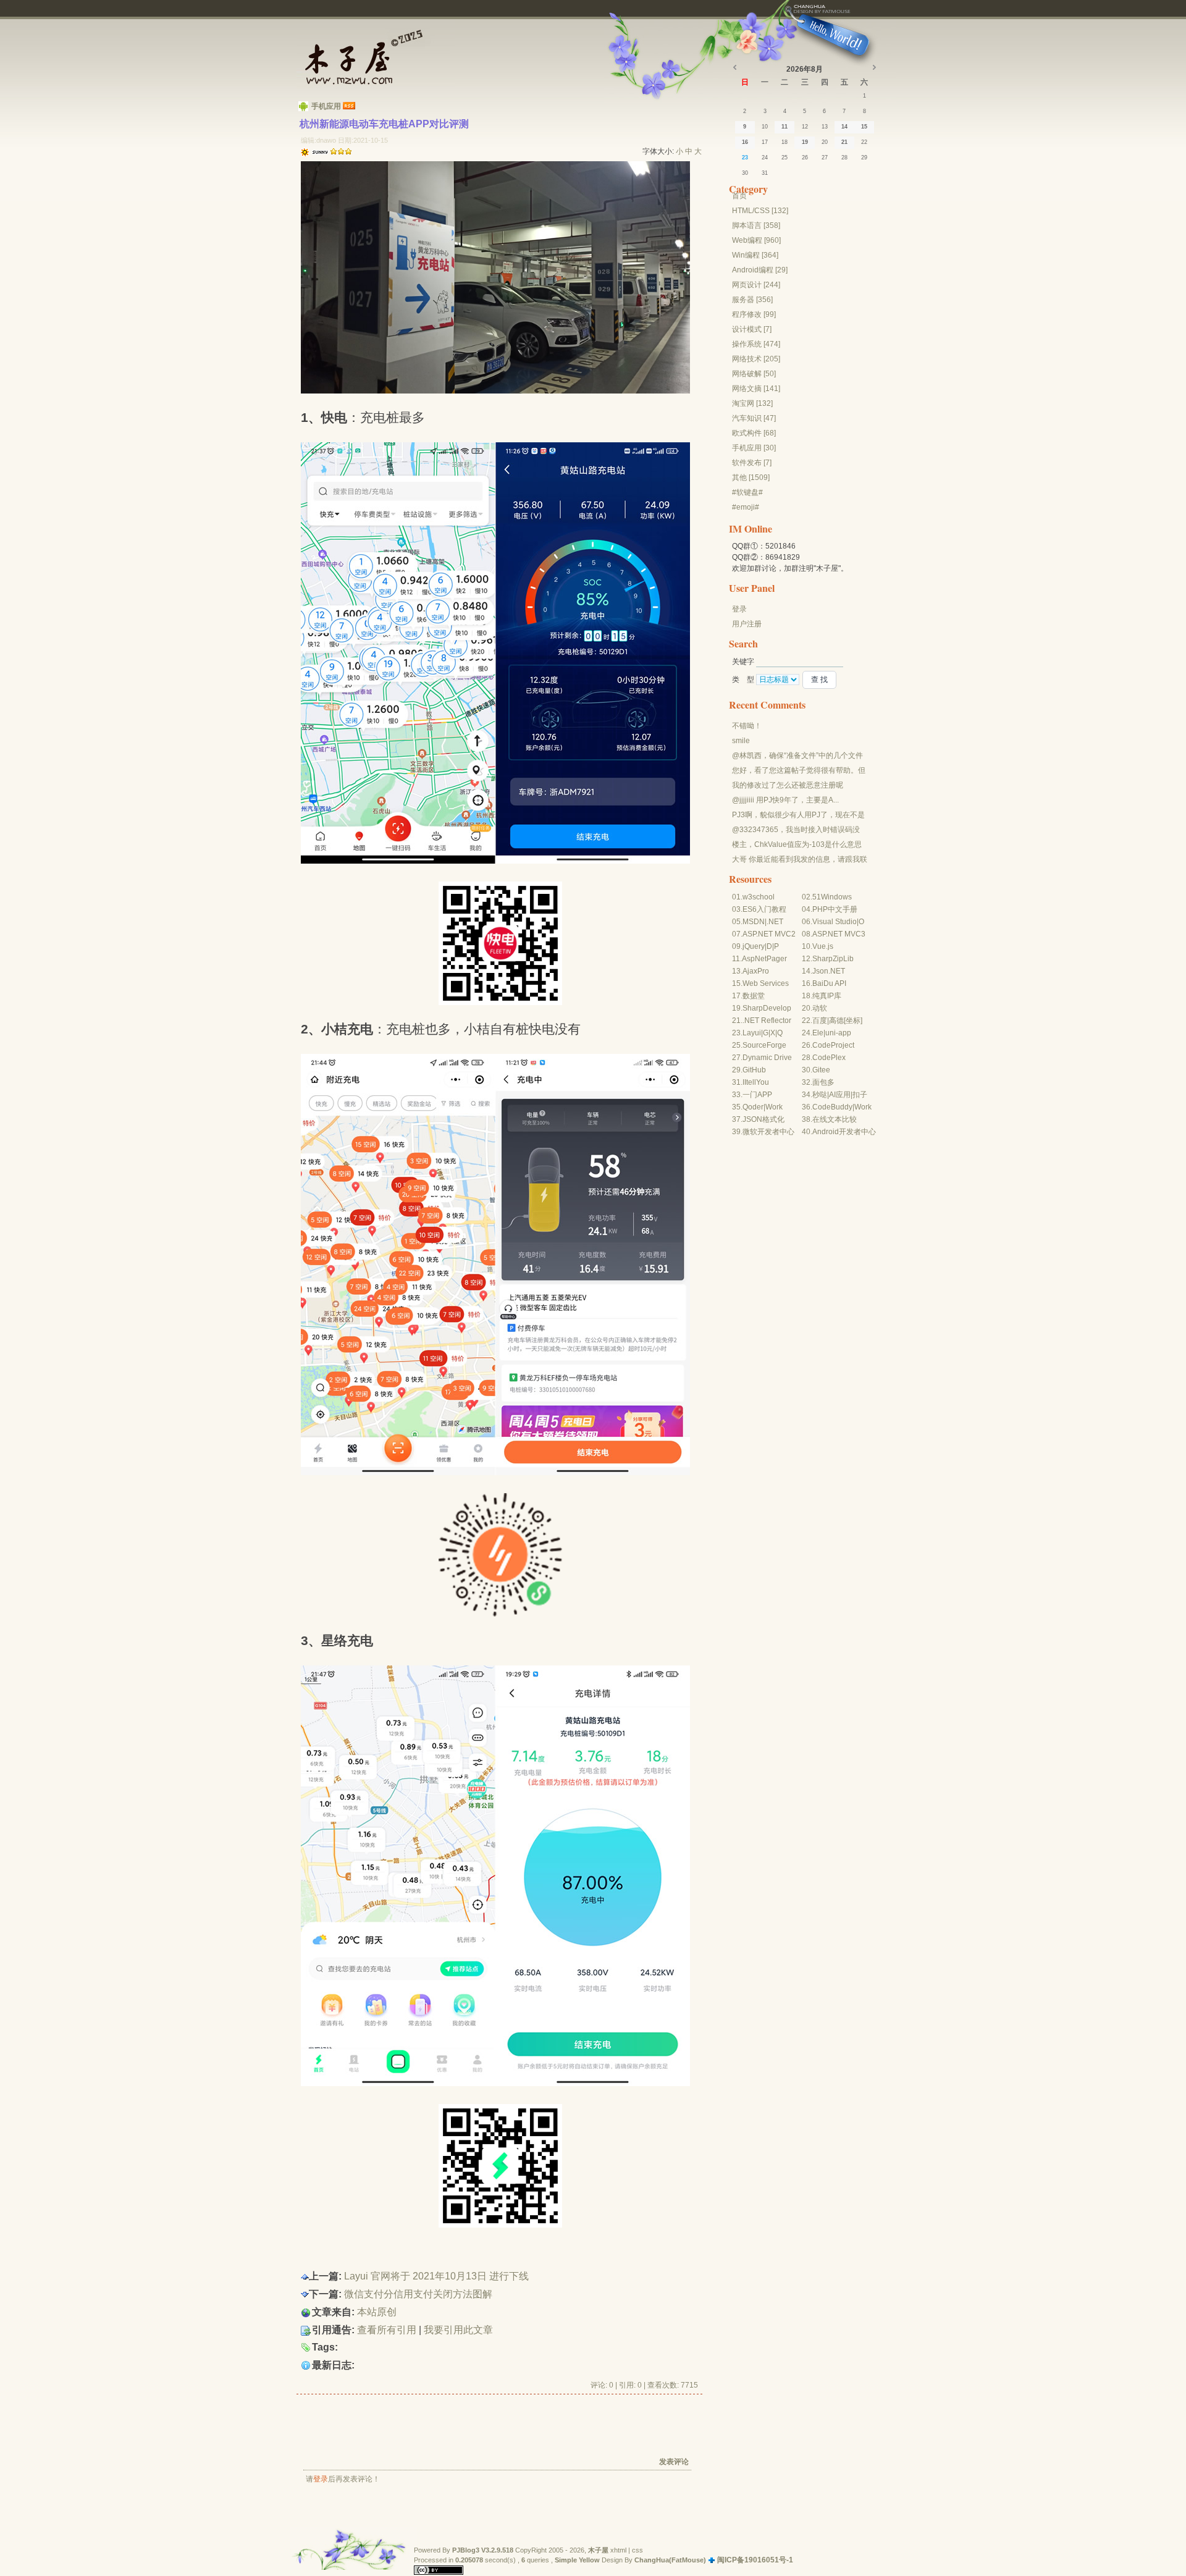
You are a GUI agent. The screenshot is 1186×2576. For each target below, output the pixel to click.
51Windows (832, 897)
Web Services (766, 983)
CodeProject (833, 1045)
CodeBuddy (832, 1107)
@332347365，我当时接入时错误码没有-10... (796, 830)
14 (844, 127)
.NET (775, 922)
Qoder (753, 1107)
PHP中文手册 (835, 909)
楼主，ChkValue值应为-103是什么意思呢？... (797, 845)
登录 (321, 2479)
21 (844, 142)
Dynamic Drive (767, 1058)
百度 (820, 1021)
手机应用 (326, 106)
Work (774, 1107)
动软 (820, 1008)
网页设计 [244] (756, 285)
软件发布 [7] (752, 463)
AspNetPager (764, 959)
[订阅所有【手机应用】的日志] (349, 106)
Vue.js (823, 946)
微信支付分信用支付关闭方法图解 (418, 2294)
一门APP (757, 1095)
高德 (836, 1021)
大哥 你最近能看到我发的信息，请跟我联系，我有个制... (800, 860)
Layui (752, 1033)
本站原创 (377, 2312)
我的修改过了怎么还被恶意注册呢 (788, 785)
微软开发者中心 (768, 1132)
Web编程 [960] (756, 240)
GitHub (754, 1070)
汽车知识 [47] (754, 418)
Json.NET (829, 971)
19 (805, 142)
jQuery (754, 946)
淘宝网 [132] (752, 403)
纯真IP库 (827, 996)
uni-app (838, 1033)
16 (745, 142)
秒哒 (820, 1095)
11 (784, 127)
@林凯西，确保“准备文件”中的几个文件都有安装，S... (797, 756)
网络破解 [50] (754, 374)
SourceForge (764, 1045)
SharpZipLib (833, 959)
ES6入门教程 (764, 909)
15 (864, 127)
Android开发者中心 (844, 1132)
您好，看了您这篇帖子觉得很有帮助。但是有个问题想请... (799, 771)
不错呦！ (747, 726)
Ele (818, 1033)
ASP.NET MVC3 (839, 934)
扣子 (860, 1095)
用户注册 (747, 624)
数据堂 (754, 996)
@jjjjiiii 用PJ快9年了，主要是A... (785, 800)
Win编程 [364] (755, 255)
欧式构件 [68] (754, 433)
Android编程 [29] (760, 270)
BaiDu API (829, 983)
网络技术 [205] (756, 359)
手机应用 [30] (754, 448)
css (637, 2550)
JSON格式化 (763, 1119)
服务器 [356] (752, 300)
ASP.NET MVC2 (769, 934)
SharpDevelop (767, 1008)
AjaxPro (756, 971)
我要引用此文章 (458, 2330)
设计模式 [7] (752, 329)
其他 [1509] (751, 478)
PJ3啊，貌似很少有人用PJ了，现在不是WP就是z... (798, 815)
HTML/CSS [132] (760, 211)
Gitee (821, 1070)
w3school (759, 897)
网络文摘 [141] (756, 389)
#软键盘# (747, 492)
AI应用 (840, 1095)
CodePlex (829, 1058)
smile (741, 741)
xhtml (618, 2550)
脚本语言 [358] (756, 225)
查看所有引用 (387, 2330)
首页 (739, 196)
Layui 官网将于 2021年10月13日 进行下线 (436, 2276)
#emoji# (746, 507)
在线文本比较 (835, 1119)
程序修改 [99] (754, 314)
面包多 (823, 1082)
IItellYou (756, 1082)
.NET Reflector (767, 1021)
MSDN (754, 922)
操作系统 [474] (756, 344)
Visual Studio (835, 922)
